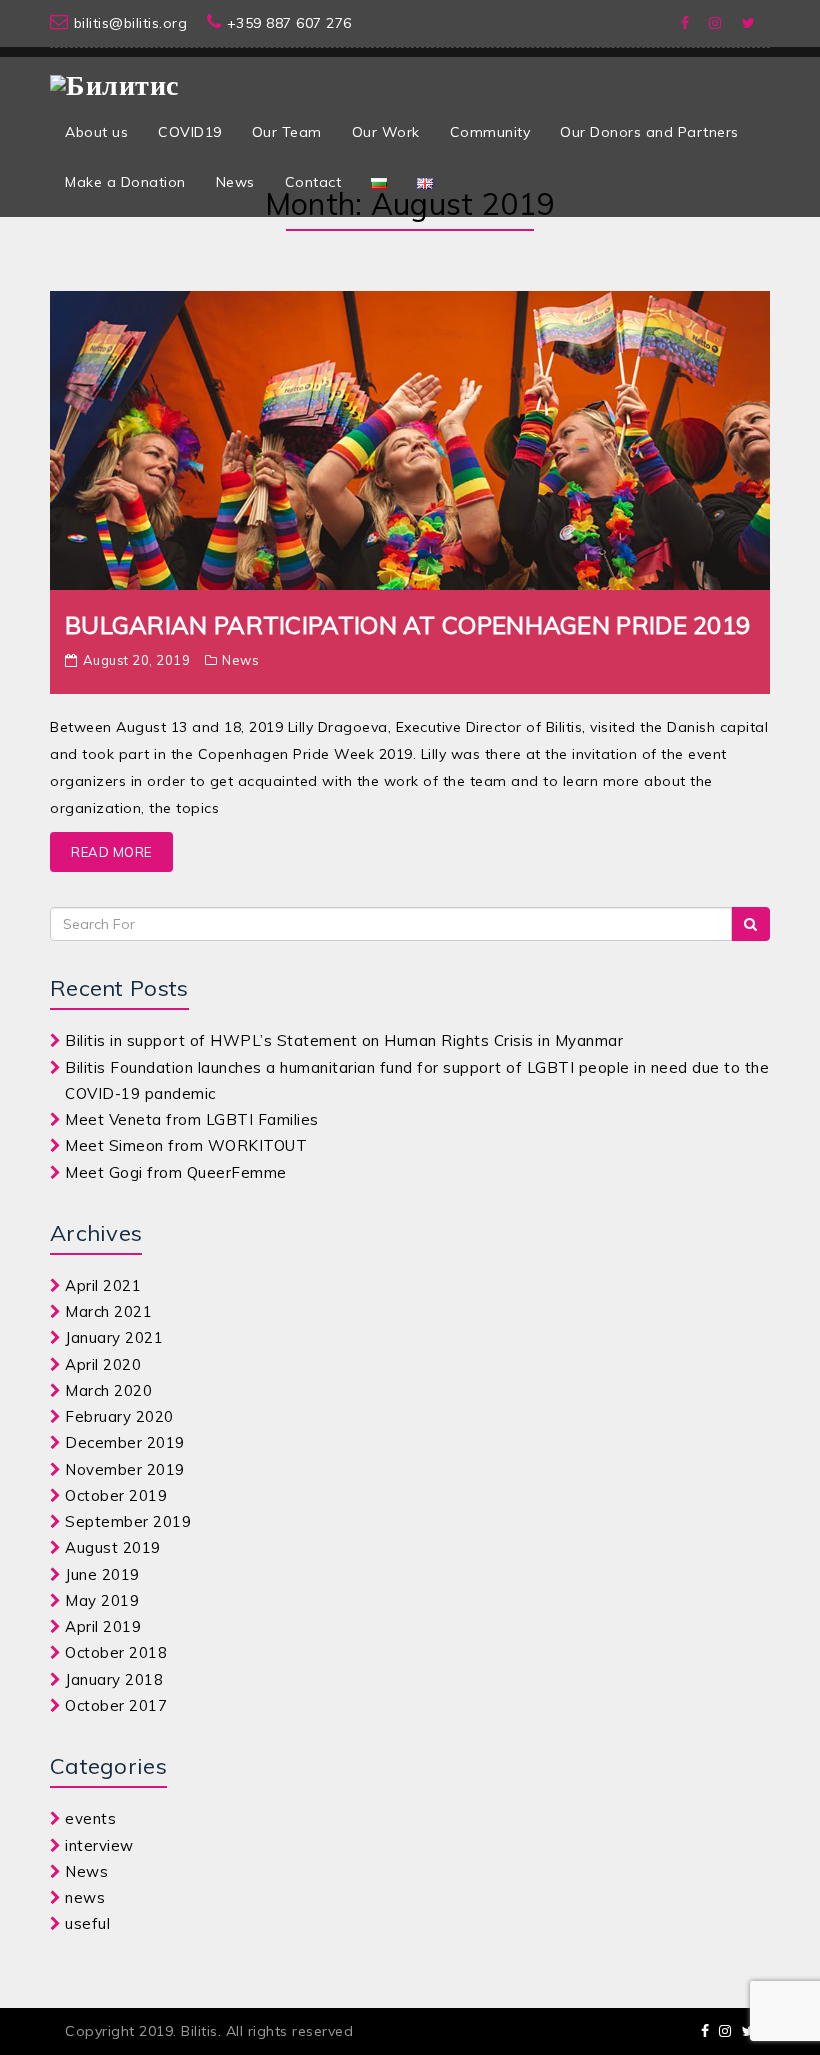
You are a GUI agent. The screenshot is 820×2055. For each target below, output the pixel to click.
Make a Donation (125, 182)
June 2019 (102, 1574)
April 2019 (103, 1626)
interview (99, 1845)
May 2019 (102, 1600)
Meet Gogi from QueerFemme (176, 1172)
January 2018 (114, 1679)
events (90, 1818)
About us (96, 132)
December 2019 (125, 1442)
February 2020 (119, 1416)
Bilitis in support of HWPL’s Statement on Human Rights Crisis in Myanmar (344, 1040)
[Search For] (750, 924)
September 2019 (128, 1521)
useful (87, 1923)
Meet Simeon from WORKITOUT (186, 1145)
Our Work (386, 132)
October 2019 (116, 1495)
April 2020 (103, 1364)
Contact (313, 182)
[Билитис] (114, 77)
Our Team (287, 132)
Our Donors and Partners (649, 132)
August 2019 (113, 1547)
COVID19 (190, 132)
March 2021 (108, 1311)
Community (490, 132)
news (85, 1897)
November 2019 (125, 1469)
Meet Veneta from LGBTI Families (192, 1119)
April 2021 (103, 1285)
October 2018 (116, 1652)
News (235, 182)
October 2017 (116, 1705)
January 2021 (114, 1337)
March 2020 (108, 1390)
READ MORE (111, 852)
